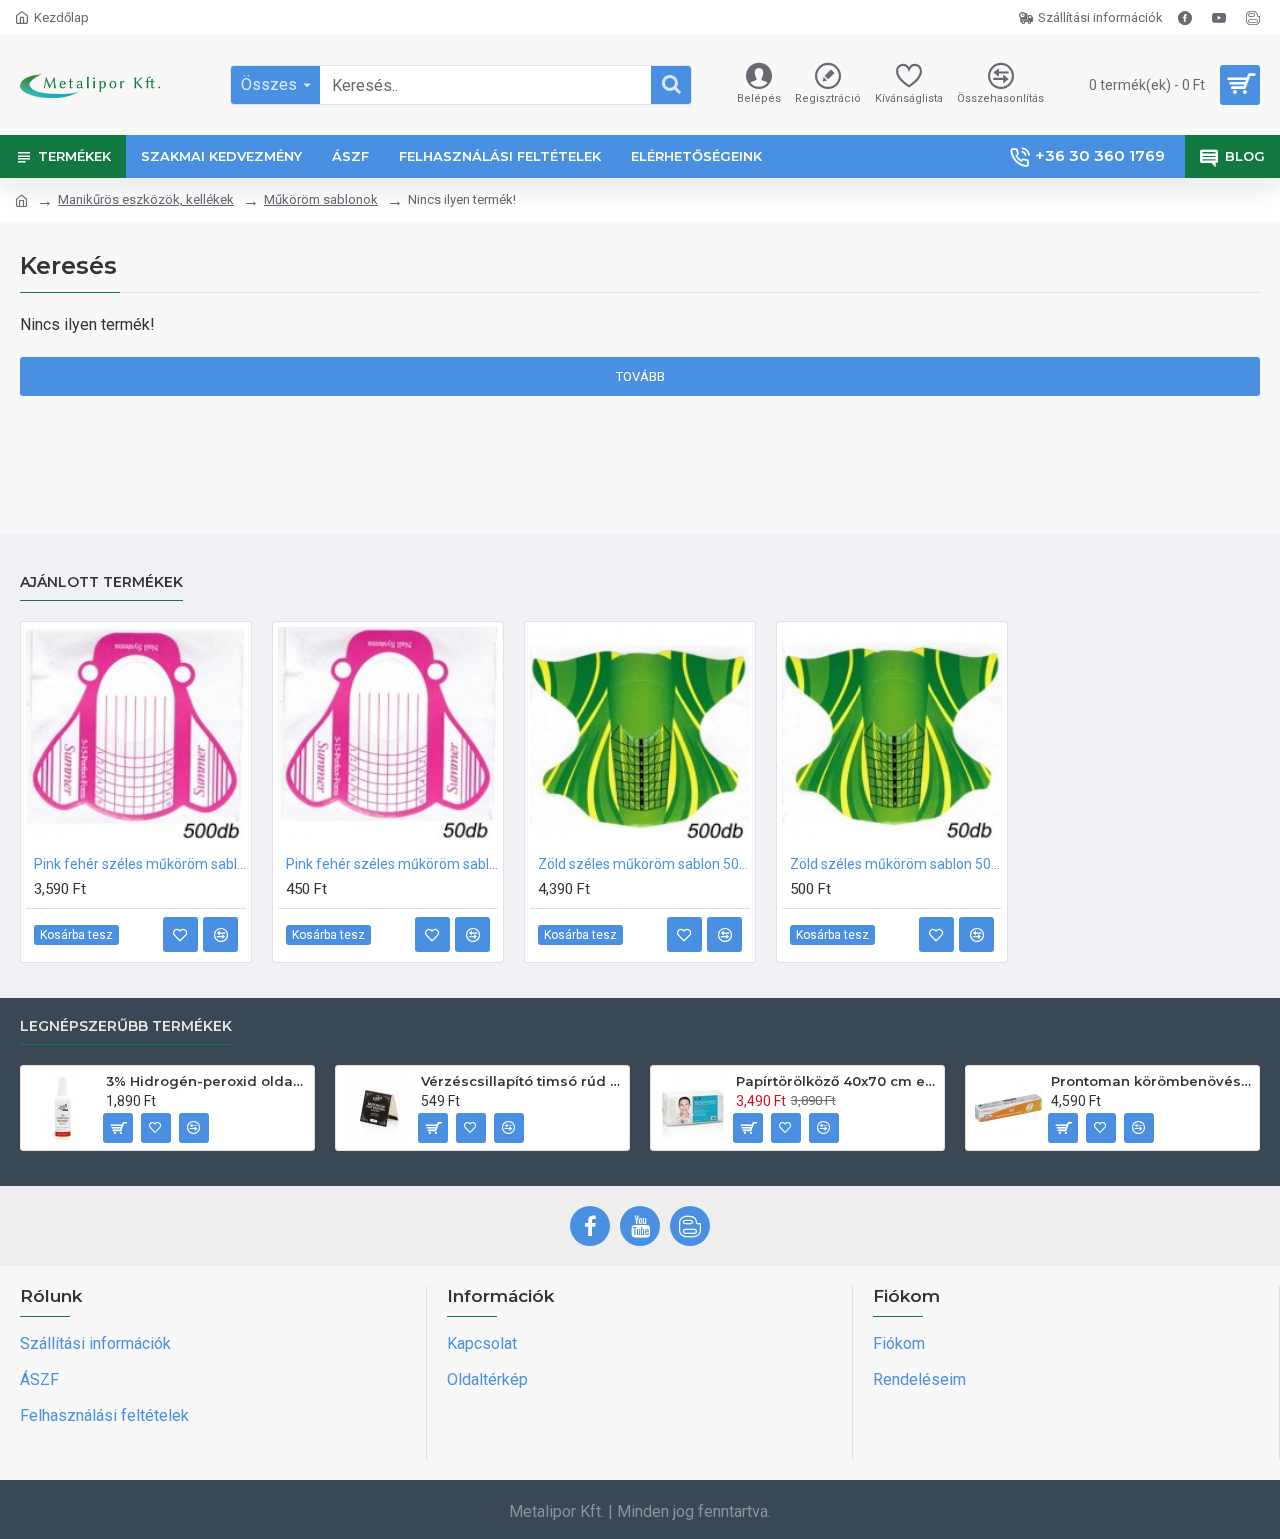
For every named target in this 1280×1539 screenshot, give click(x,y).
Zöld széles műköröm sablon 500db (644, 864)
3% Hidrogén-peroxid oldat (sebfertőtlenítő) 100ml (206, 1081)
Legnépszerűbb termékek (126, 1026)
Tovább (640, 376)
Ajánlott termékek (101, 582)
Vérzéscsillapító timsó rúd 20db (521, 1081)
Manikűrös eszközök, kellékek (146, 199)
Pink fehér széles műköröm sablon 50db (392, 864)
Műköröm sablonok (321, 199)
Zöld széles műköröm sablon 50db (896, 864)
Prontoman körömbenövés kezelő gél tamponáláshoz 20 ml (1151, 1081)
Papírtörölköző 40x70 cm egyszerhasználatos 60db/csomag (836, 1081)
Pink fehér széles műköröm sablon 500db (140, 864)
